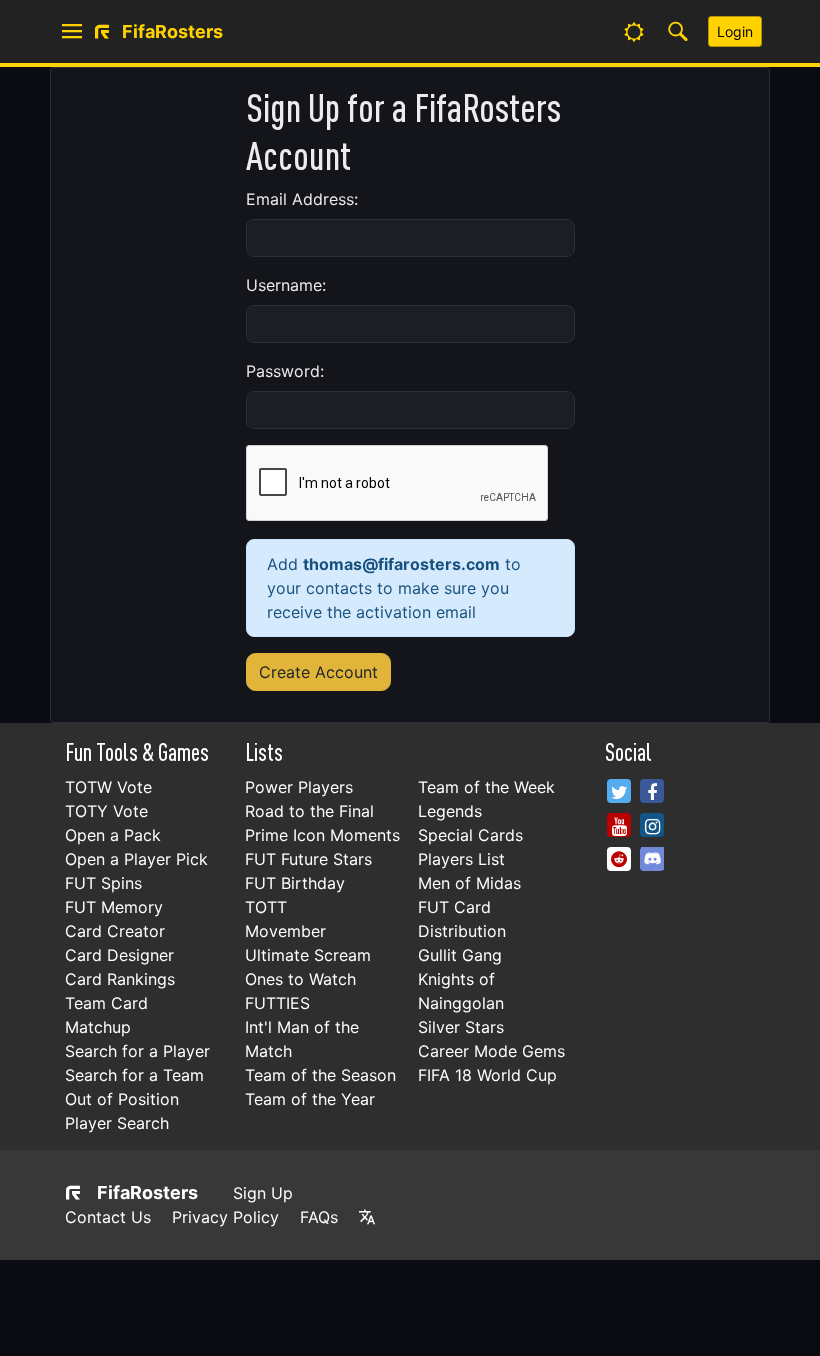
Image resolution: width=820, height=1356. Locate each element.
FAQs (319, 1217)
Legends (450, 811)
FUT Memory (114, 907)
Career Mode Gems (491, 1051)
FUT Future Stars (308, 859)
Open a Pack (113, 835)
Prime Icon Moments (322, 835)
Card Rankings (120, 979)
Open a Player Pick (136, 859)
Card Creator (115, 931)
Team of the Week (486, 787)
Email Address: (302, 199)
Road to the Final (309, 811)
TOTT (266, 907)
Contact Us (108, 1217)
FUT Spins (103, 883)
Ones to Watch (300, 979)
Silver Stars (461, 1027)
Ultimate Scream (308, 955)
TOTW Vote (108, 787)
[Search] (678, 32)
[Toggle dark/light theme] (634, 32)
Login (735, 31)
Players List (461, 859)
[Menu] (72, 32)
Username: (286, 285)
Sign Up (263, 1193)
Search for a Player (137, 1051)
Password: (285, 371)
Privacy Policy (225, 1217)
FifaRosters (147, 1192)
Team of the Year (310, 1099)
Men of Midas (469, 883)
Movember (285, 931)
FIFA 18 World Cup (487, 1075)
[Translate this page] (367, 1217)
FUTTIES (277, 1003)
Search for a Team (134, 1075)
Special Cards (470, 835)
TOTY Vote (106, 811)
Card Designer (119, 955)
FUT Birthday (295, 883)
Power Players (299, 787)
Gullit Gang (460, 955)
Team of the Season (320, 1075)
